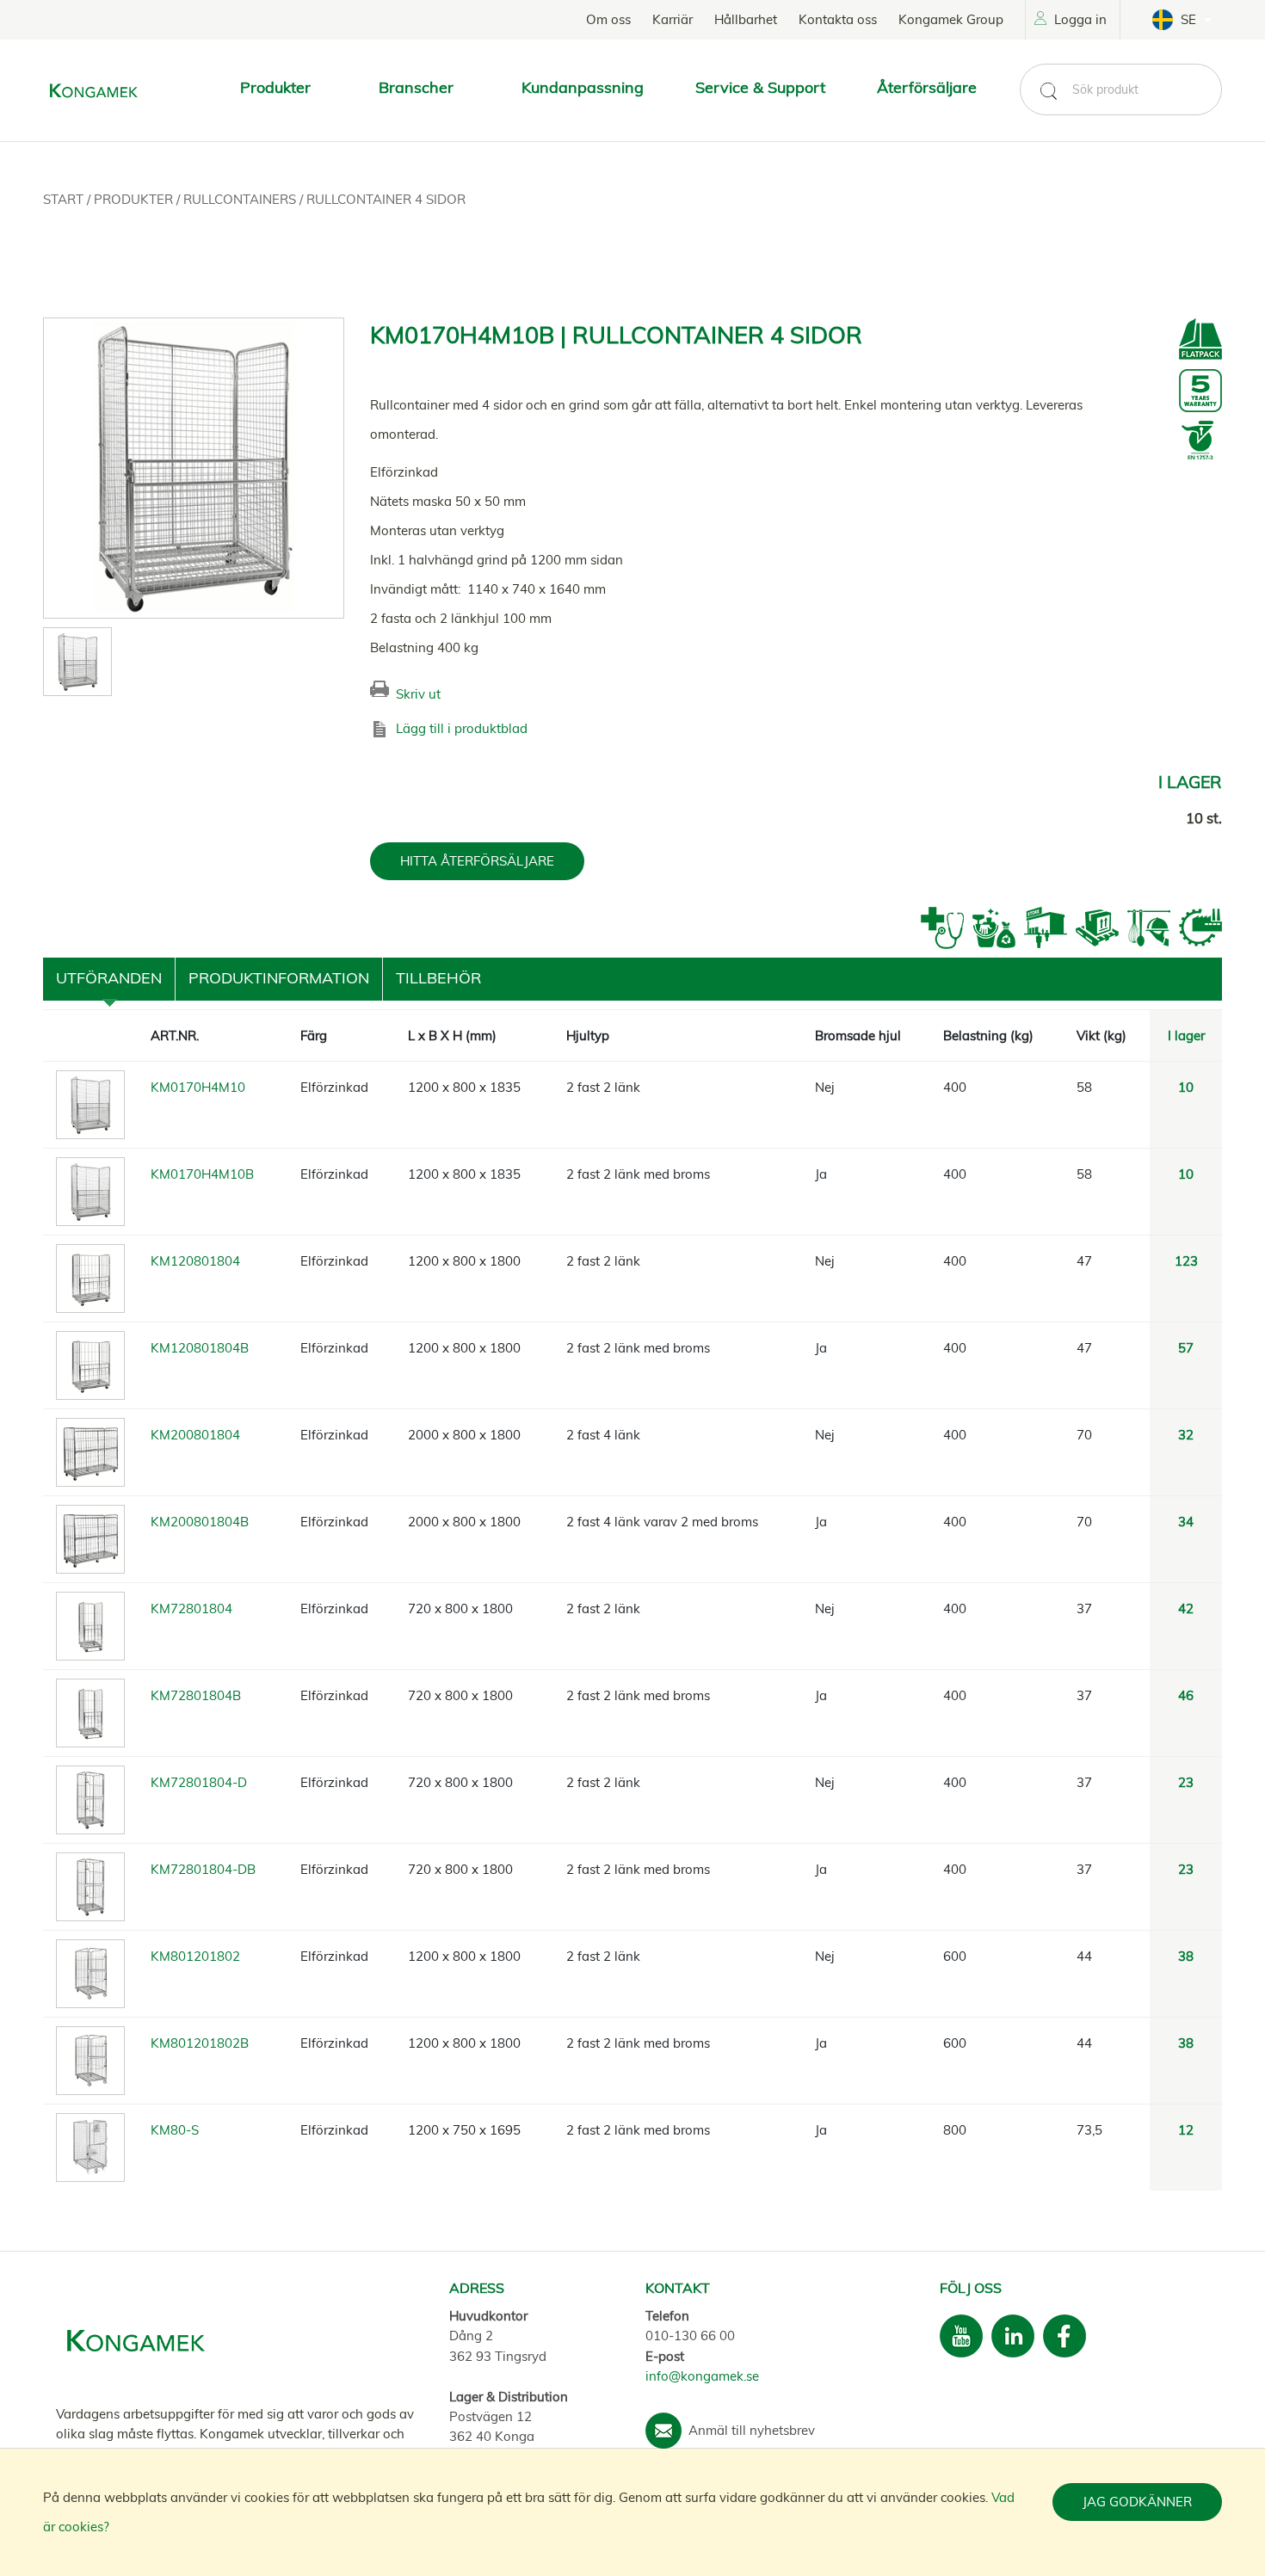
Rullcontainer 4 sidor (386, 199)
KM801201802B (200, 2043)
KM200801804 (195, 1435)
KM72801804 (191, 1608)
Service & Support (760, 87)
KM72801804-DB (203, 1869)
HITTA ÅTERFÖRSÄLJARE (477, 861)
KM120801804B (200, 1348)
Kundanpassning (583, 87)
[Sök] (1048, 91)
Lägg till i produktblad (462, 728)
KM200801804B (200, 1522)
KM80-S (175, 2130)
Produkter (135, 199)
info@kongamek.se (702, 2376)
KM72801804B (196, 1695)
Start (65, 199)
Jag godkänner (1137, 2502)
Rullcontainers (241, 199)
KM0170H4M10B (202, 1174)
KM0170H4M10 (198, 1087)
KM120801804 (195, 1261)
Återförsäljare (927, 87)
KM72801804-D (199, 1782)
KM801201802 (195, 1956)
